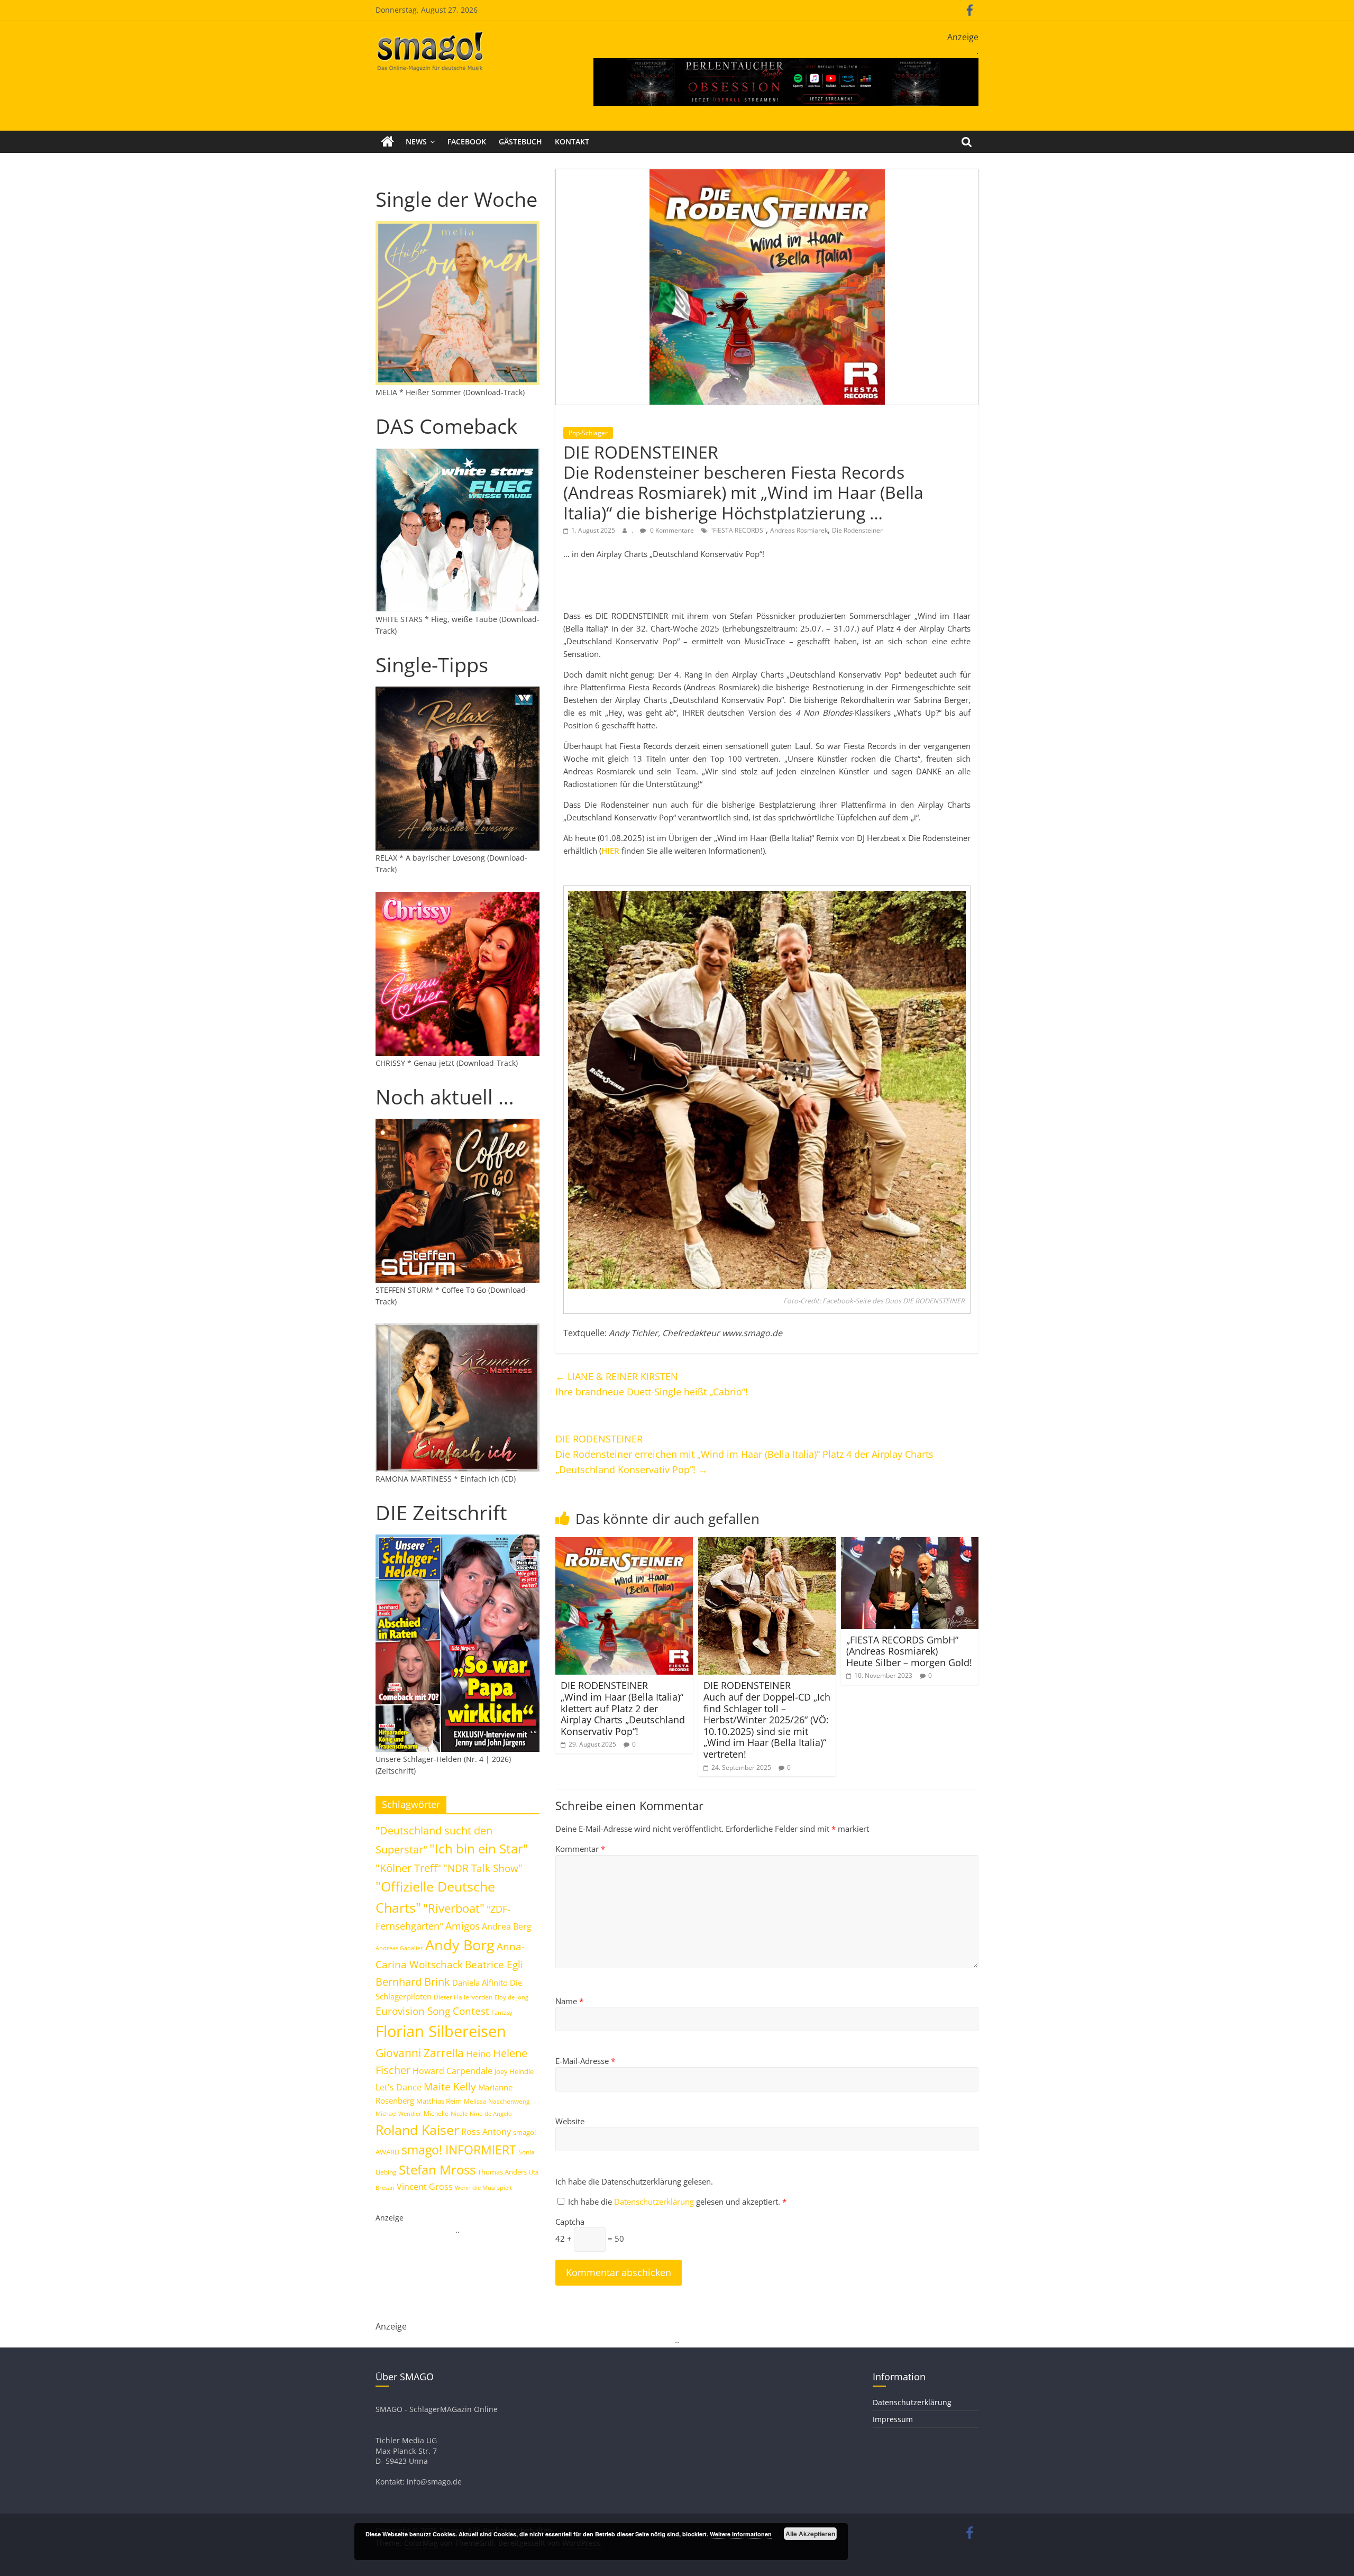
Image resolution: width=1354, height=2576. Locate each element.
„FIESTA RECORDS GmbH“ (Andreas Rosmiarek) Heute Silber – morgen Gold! (909, 1651)
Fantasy (502, 2013)
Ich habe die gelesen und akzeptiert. (677, 2202)
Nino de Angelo (491, 2113)
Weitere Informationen (741, 2534)
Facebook (467, 141)
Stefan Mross (437, 2169)
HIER (610, 851)
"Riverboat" (454, 1908)
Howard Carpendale (452, 2071)
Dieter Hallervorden (463, 1997)
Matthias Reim (439, 2101)
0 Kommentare (671, 530)
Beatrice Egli (494, 1964)
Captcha (570, 2222)
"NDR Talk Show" (483, 1868)
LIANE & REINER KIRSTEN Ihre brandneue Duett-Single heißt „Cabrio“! (652, 1384)
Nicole (459, 2113)
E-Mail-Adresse (585, 2061)
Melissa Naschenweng (497, 2101)
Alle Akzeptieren (810, 2534)
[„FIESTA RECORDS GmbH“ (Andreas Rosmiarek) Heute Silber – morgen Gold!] (910, 1543)
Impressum (893, 2419)
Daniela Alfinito (480, 1983)
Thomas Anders (502, 2172)
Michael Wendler (399, 2113)
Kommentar (580, 1849)
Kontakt (572, 141)
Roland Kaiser (417, 2130)
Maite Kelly (450, 2086)
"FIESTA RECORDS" (738, 530)
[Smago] (387, 142)
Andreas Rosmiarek (799, 530)
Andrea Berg (507, 1926)
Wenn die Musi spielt (483, 2188)
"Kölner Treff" (408, 1868)
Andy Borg (460, 1945)
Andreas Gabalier (399, 1948)
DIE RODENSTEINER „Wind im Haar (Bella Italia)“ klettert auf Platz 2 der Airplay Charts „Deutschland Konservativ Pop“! (623, 1708)
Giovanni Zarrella (420, 2053)
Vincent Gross (425, 2187)
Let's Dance (399, 2087)
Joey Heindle (514, 2071)
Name (569, 2001)
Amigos (463, 1926)
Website (570, 2121)
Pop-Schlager (588, 433)
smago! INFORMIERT (459, 2150)
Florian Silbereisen (441, 2031)
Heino (478, 2053)
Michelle (436, 2113)
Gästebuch (520, 141)
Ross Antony (486, 2132)
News (416, 141)
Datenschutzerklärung (655, 2202)
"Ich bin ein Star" (479, 1848)
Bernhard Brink (413, 1981)
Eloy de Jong (511, 1997)
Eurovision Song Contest (432, 2011)
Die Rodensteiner (857, 530)
